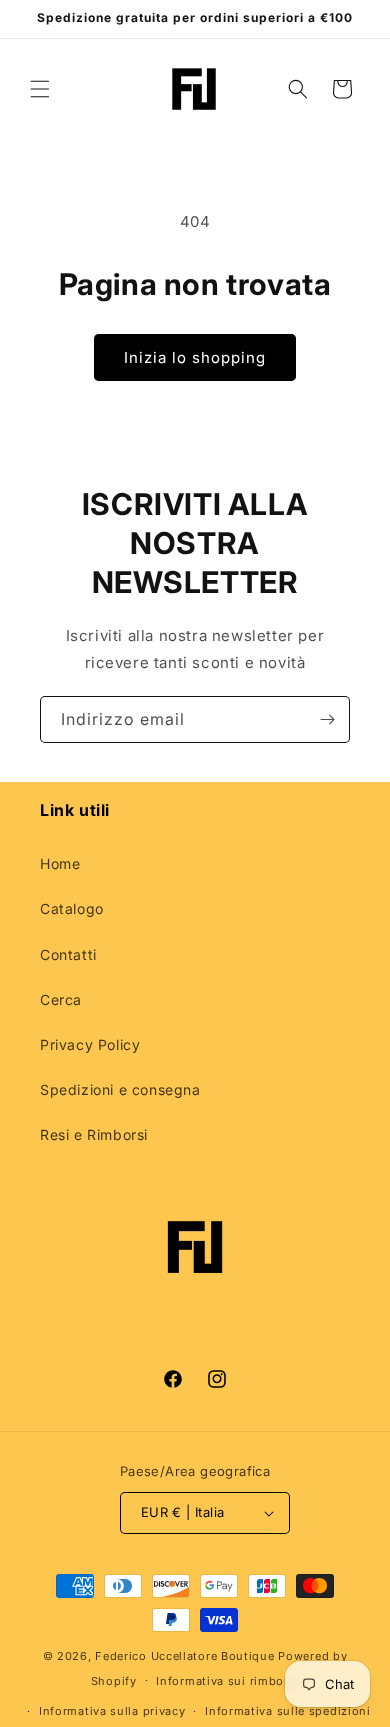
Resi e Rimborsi (94, 1134)
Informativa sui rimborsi (227, 1681)
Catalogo (72, 908)
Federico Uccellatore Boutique (184, 1656)
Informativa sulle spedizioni (288, 1711)
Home (60, 863)
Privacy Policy (90, 1044)
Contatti (68, 954)
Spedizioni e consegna (120, 1089)
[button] (40, 89)
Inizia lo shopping (195, 357)
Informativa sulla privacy (112, 1711)
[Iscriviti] (327, 719)
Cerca (61, 999)
